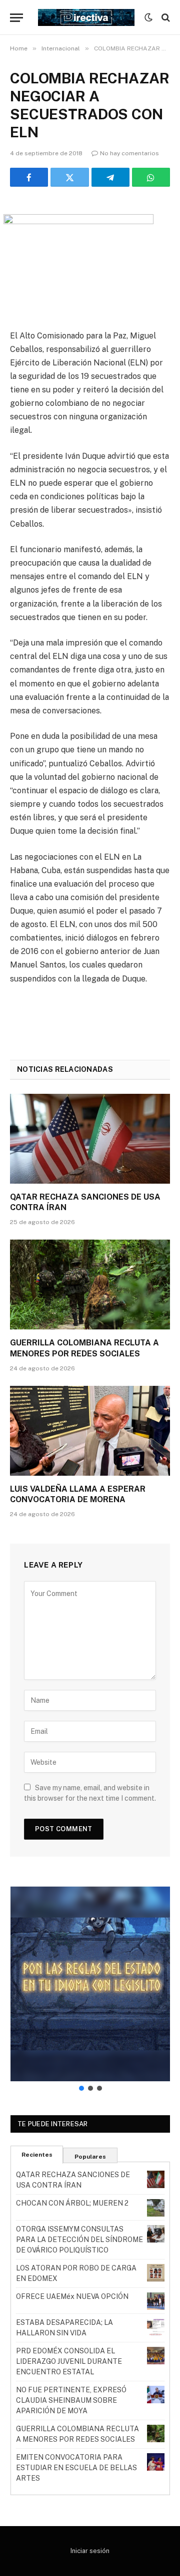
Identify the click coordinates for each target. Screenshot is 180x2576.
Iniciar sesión (90, 2551)
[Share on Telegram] (110, 177)
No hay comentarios (129, 153)
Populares (90, 2157)
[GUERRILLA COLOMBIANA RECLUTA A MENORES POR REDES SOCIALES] (90, 1285)
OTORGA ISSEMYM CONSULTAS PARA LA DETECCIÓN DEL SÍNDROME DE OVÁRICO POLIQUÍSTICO (79, 2240)
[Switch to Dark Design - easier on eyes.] (148, 17)
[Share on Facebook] (29, 177)
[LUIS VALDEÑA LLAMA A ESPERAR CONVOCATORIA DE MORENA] (90, 1431)
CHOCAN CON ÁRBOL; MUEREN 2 (72, 2203)
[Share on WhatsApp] (151, 177)
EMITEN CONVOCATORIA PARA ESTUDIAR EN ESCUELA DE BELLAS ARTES (76, 2468)
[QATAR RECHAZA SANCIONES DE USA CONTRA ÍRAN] (90, 1139)
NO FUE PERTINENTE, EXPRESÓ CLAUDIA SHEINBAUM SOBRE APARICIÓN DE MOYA (71, 2400)
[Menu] (16, 18)
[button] (90, 1984)
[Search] (165, 18)
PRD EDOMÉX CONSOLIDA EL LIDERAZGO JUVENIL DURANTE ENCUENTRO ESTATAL (69, 2361)
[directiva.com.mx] (86, 17)
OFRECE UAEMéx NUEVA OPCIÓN (72, 2296)
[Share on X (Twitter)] (69, 177)
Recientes (37, 2155)
